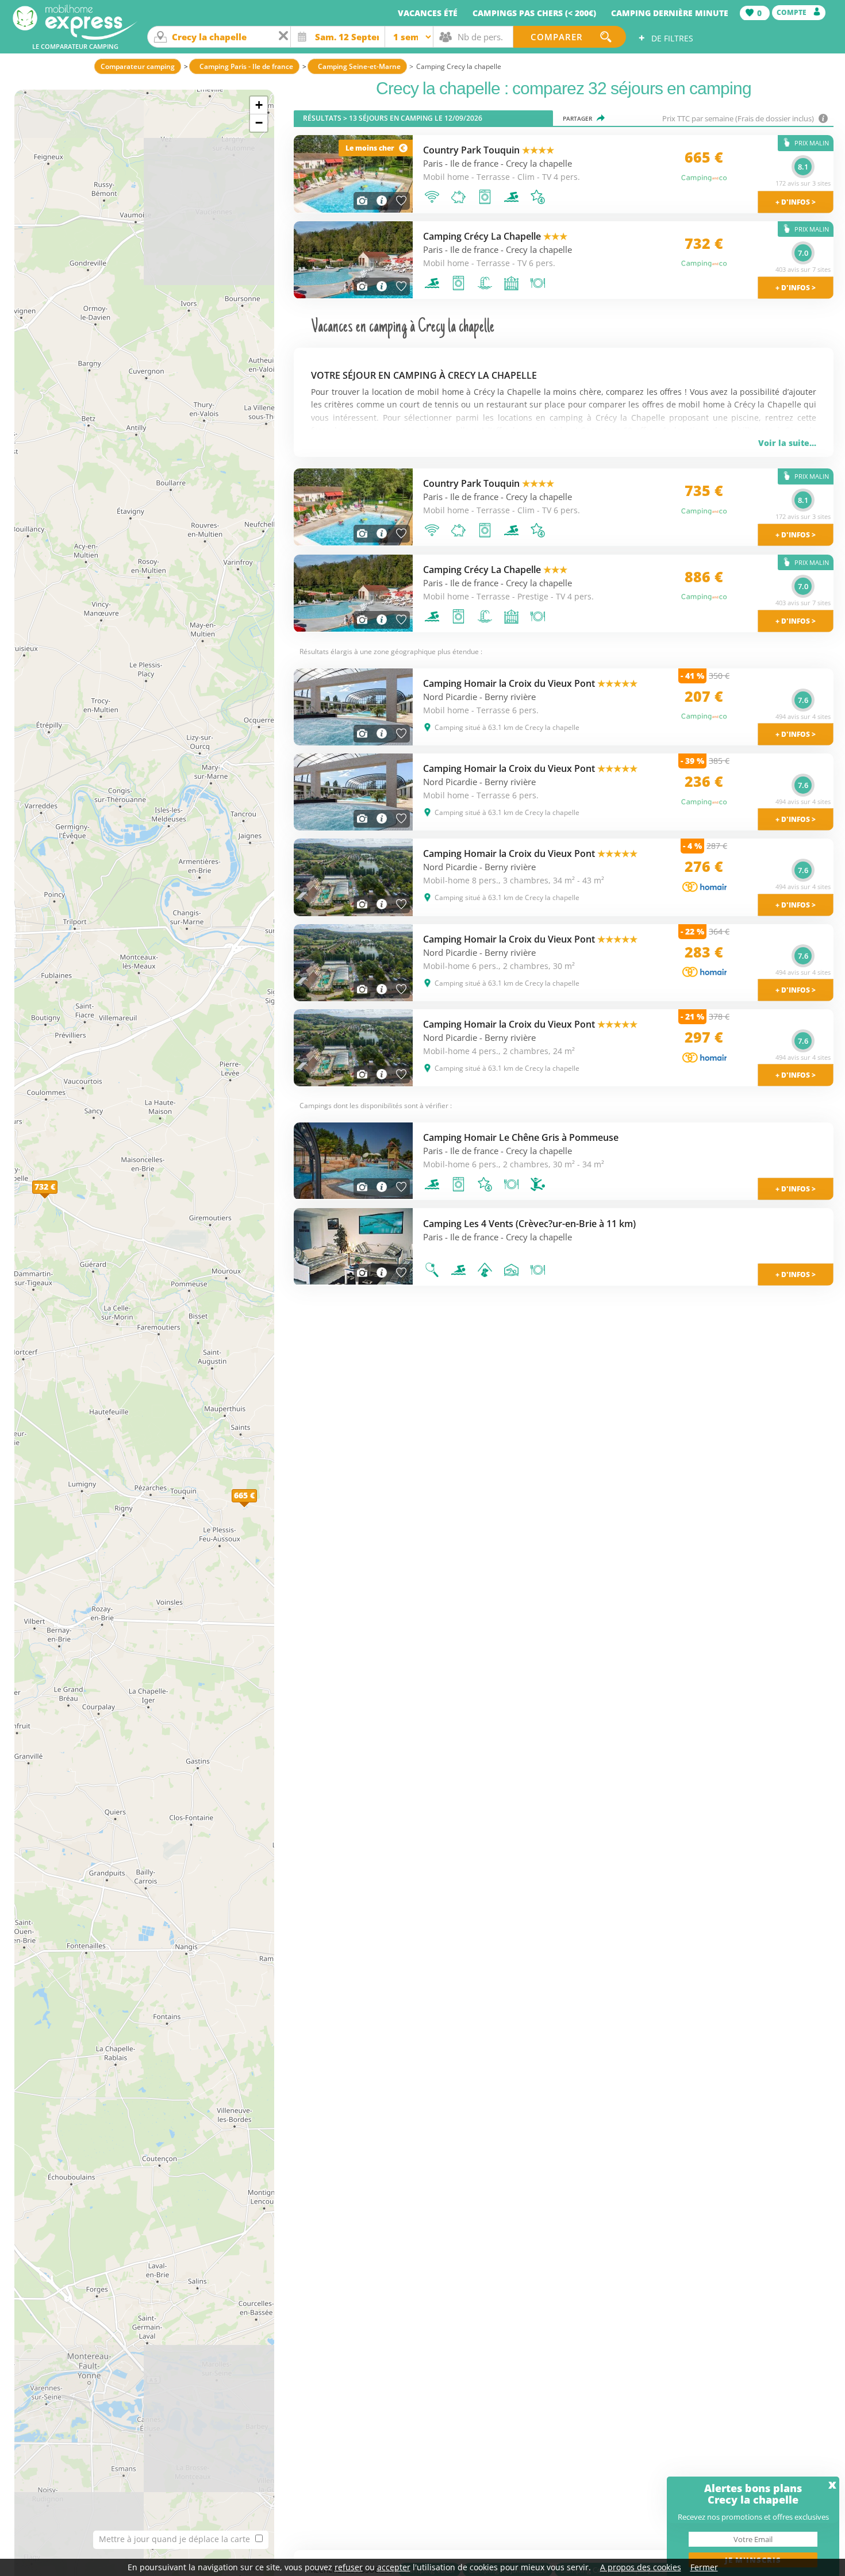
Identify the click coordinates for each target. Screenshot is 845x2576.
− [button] (259, 123)
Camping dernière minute (670, 13)
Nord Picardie (450, 697)
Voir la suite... (787, 443)
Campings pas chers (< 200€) (534, 13)
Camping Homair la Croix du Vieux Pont (530, 683)
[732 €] (57, 1199)
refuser (349, 2567)
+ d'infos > (796, 1189)
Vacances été (428, 13)
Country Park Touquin (489, 150)
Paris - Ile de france (461, 164)
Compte (792, 12)
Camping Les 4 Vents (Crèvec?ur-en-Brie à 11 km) (529, 1224)
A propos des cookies (641, 2567)
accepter (394, 2567)
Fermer (704, 2567)
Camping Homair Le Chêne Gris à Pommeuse (521, 1137)
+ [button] (259, 105)
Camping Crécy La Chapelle (495, 236)
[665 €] (257, 1508)
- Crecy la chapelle (536, 164)
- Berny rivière (508, 697)
